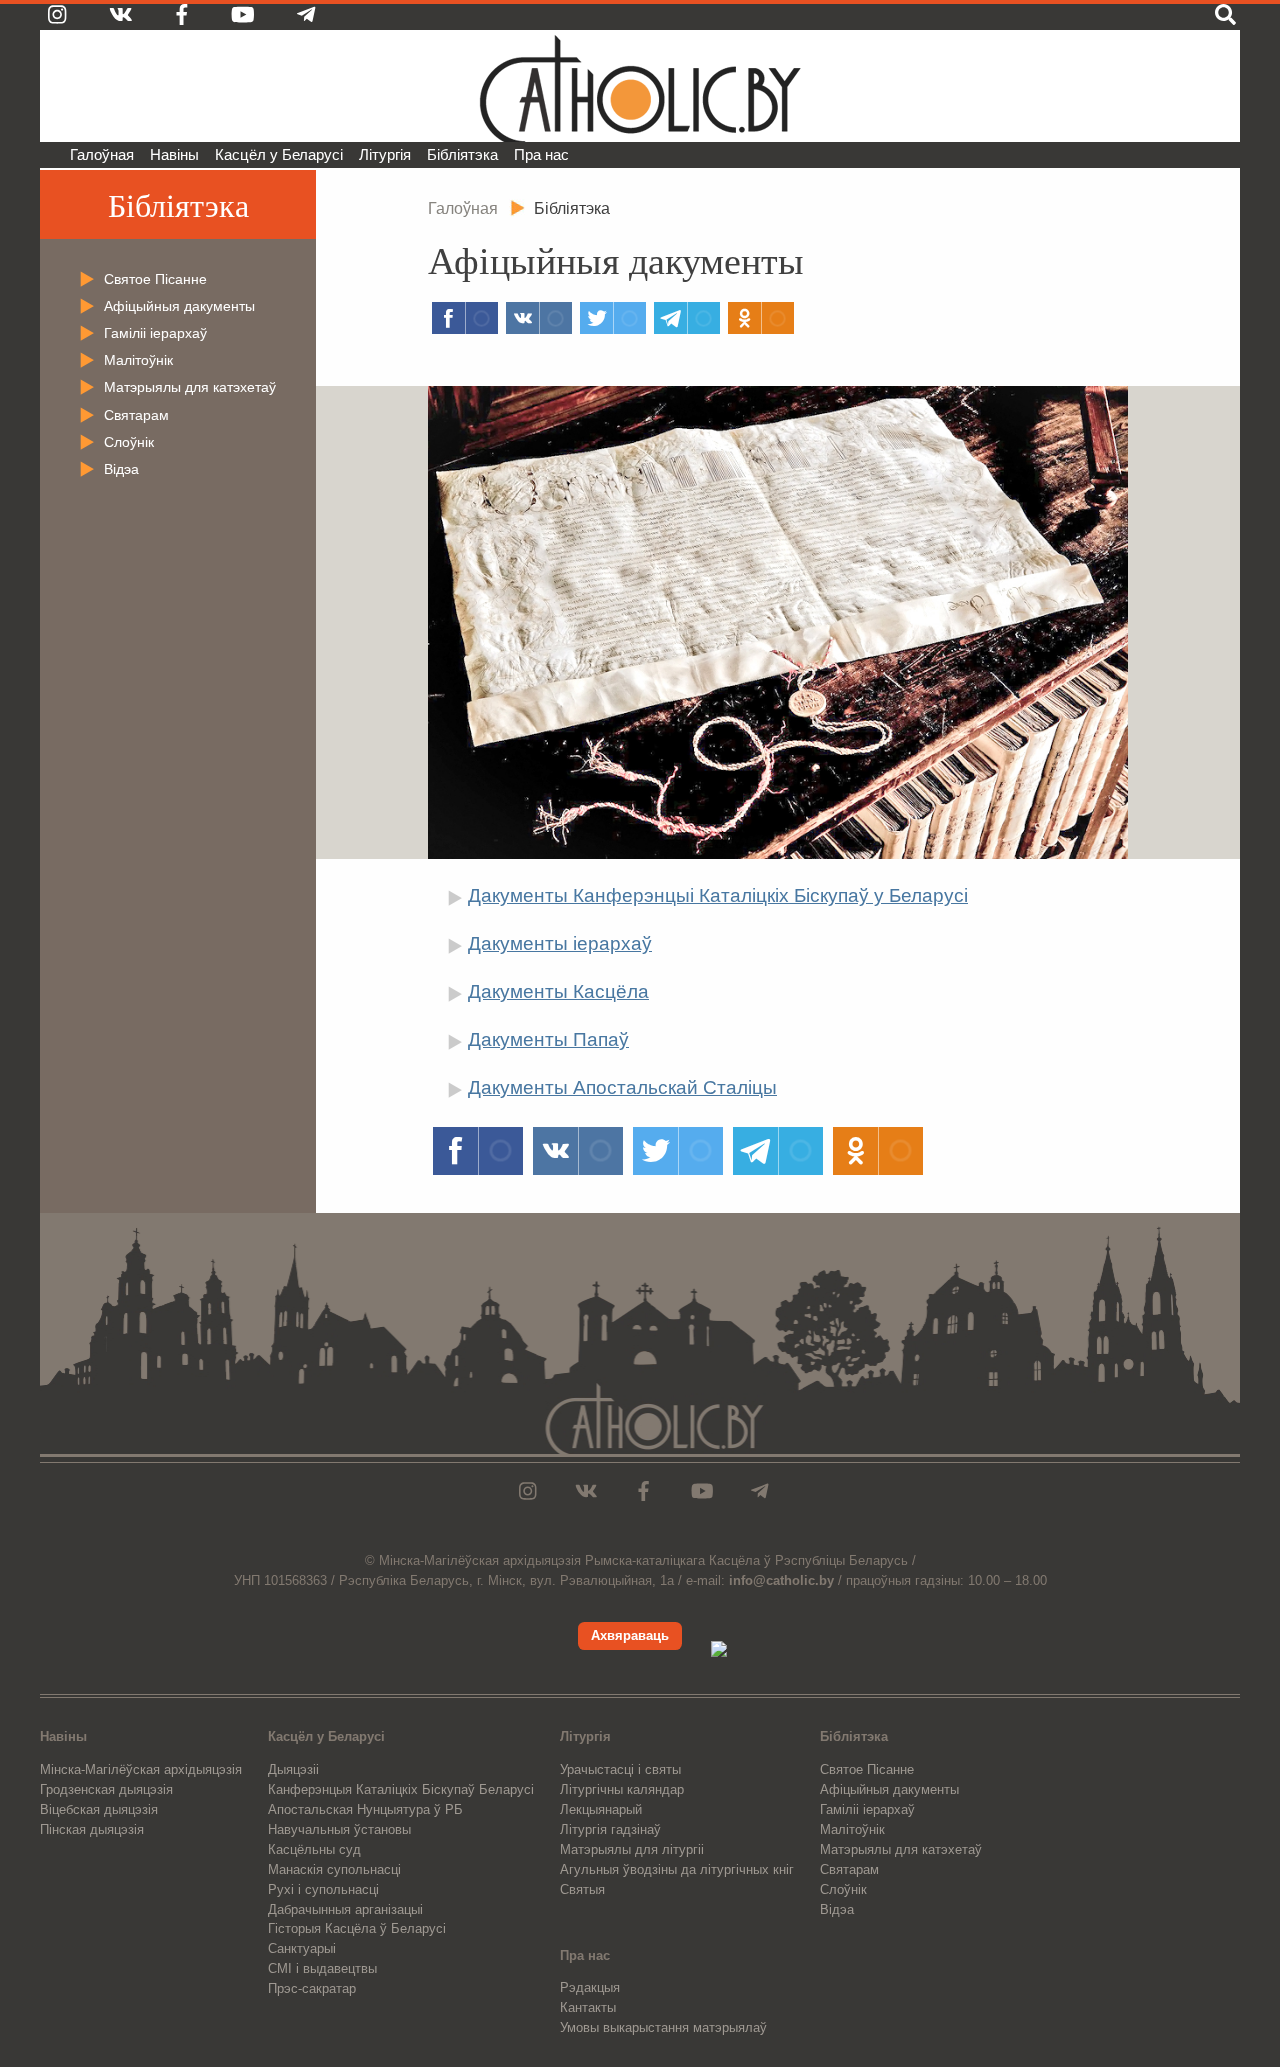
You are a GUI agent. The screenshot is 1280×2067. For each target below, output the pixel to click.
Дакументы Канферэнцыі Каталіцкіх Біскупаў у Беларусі (718, 895)
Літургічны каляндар (622, 1789)
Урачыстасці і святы (620, 1769)
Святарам (136, 415)
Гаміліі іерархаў (155, 333)
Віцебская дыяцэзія (99, 1809)
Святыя (582, 1889)
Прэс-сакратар (312, 1988)
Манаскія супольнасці (334, 1869)
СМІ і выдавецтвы (322, 1968)
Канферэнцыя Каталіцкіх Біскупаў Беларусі (401, 1789)
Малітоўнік (138, 360)
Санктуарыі (302, 1948)
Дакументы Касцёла (558, 991)
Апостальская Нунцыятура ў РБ (365, 1809)
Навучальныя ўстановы (339, 1829)
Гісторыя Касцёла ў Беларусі (357, 1928)
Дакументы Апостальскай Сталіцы (622, 1087)
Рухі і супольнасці (323, 1889)
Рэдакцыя (590, 1987)
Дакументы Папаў (548, 1039)
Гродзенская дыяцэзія (106, 1789)
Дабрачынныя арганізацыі (345, 1909)
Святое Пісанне (155, 279)
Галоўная (102, 154)
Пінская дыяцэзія (92, 1829)
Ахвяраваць (630, 1635)
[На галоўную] (640, 86)
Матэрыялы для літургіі (632, 1849)
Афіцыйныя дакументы (179, 306)
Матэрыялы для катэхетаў (190, 387)
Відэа (121, 469)
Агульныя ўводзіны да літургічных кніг (677, 1869)
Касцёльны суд (314, 1849)
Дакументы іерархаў (560, 943)
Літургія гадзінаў (610, 1829)
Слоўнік (129, 442)
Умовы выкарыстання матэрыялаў (663, 2027)
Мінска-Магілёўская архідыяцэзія (141, 1769)
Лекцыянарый (601, 1809)
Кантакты (588, 2007)
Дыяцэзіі (293, 1769)
